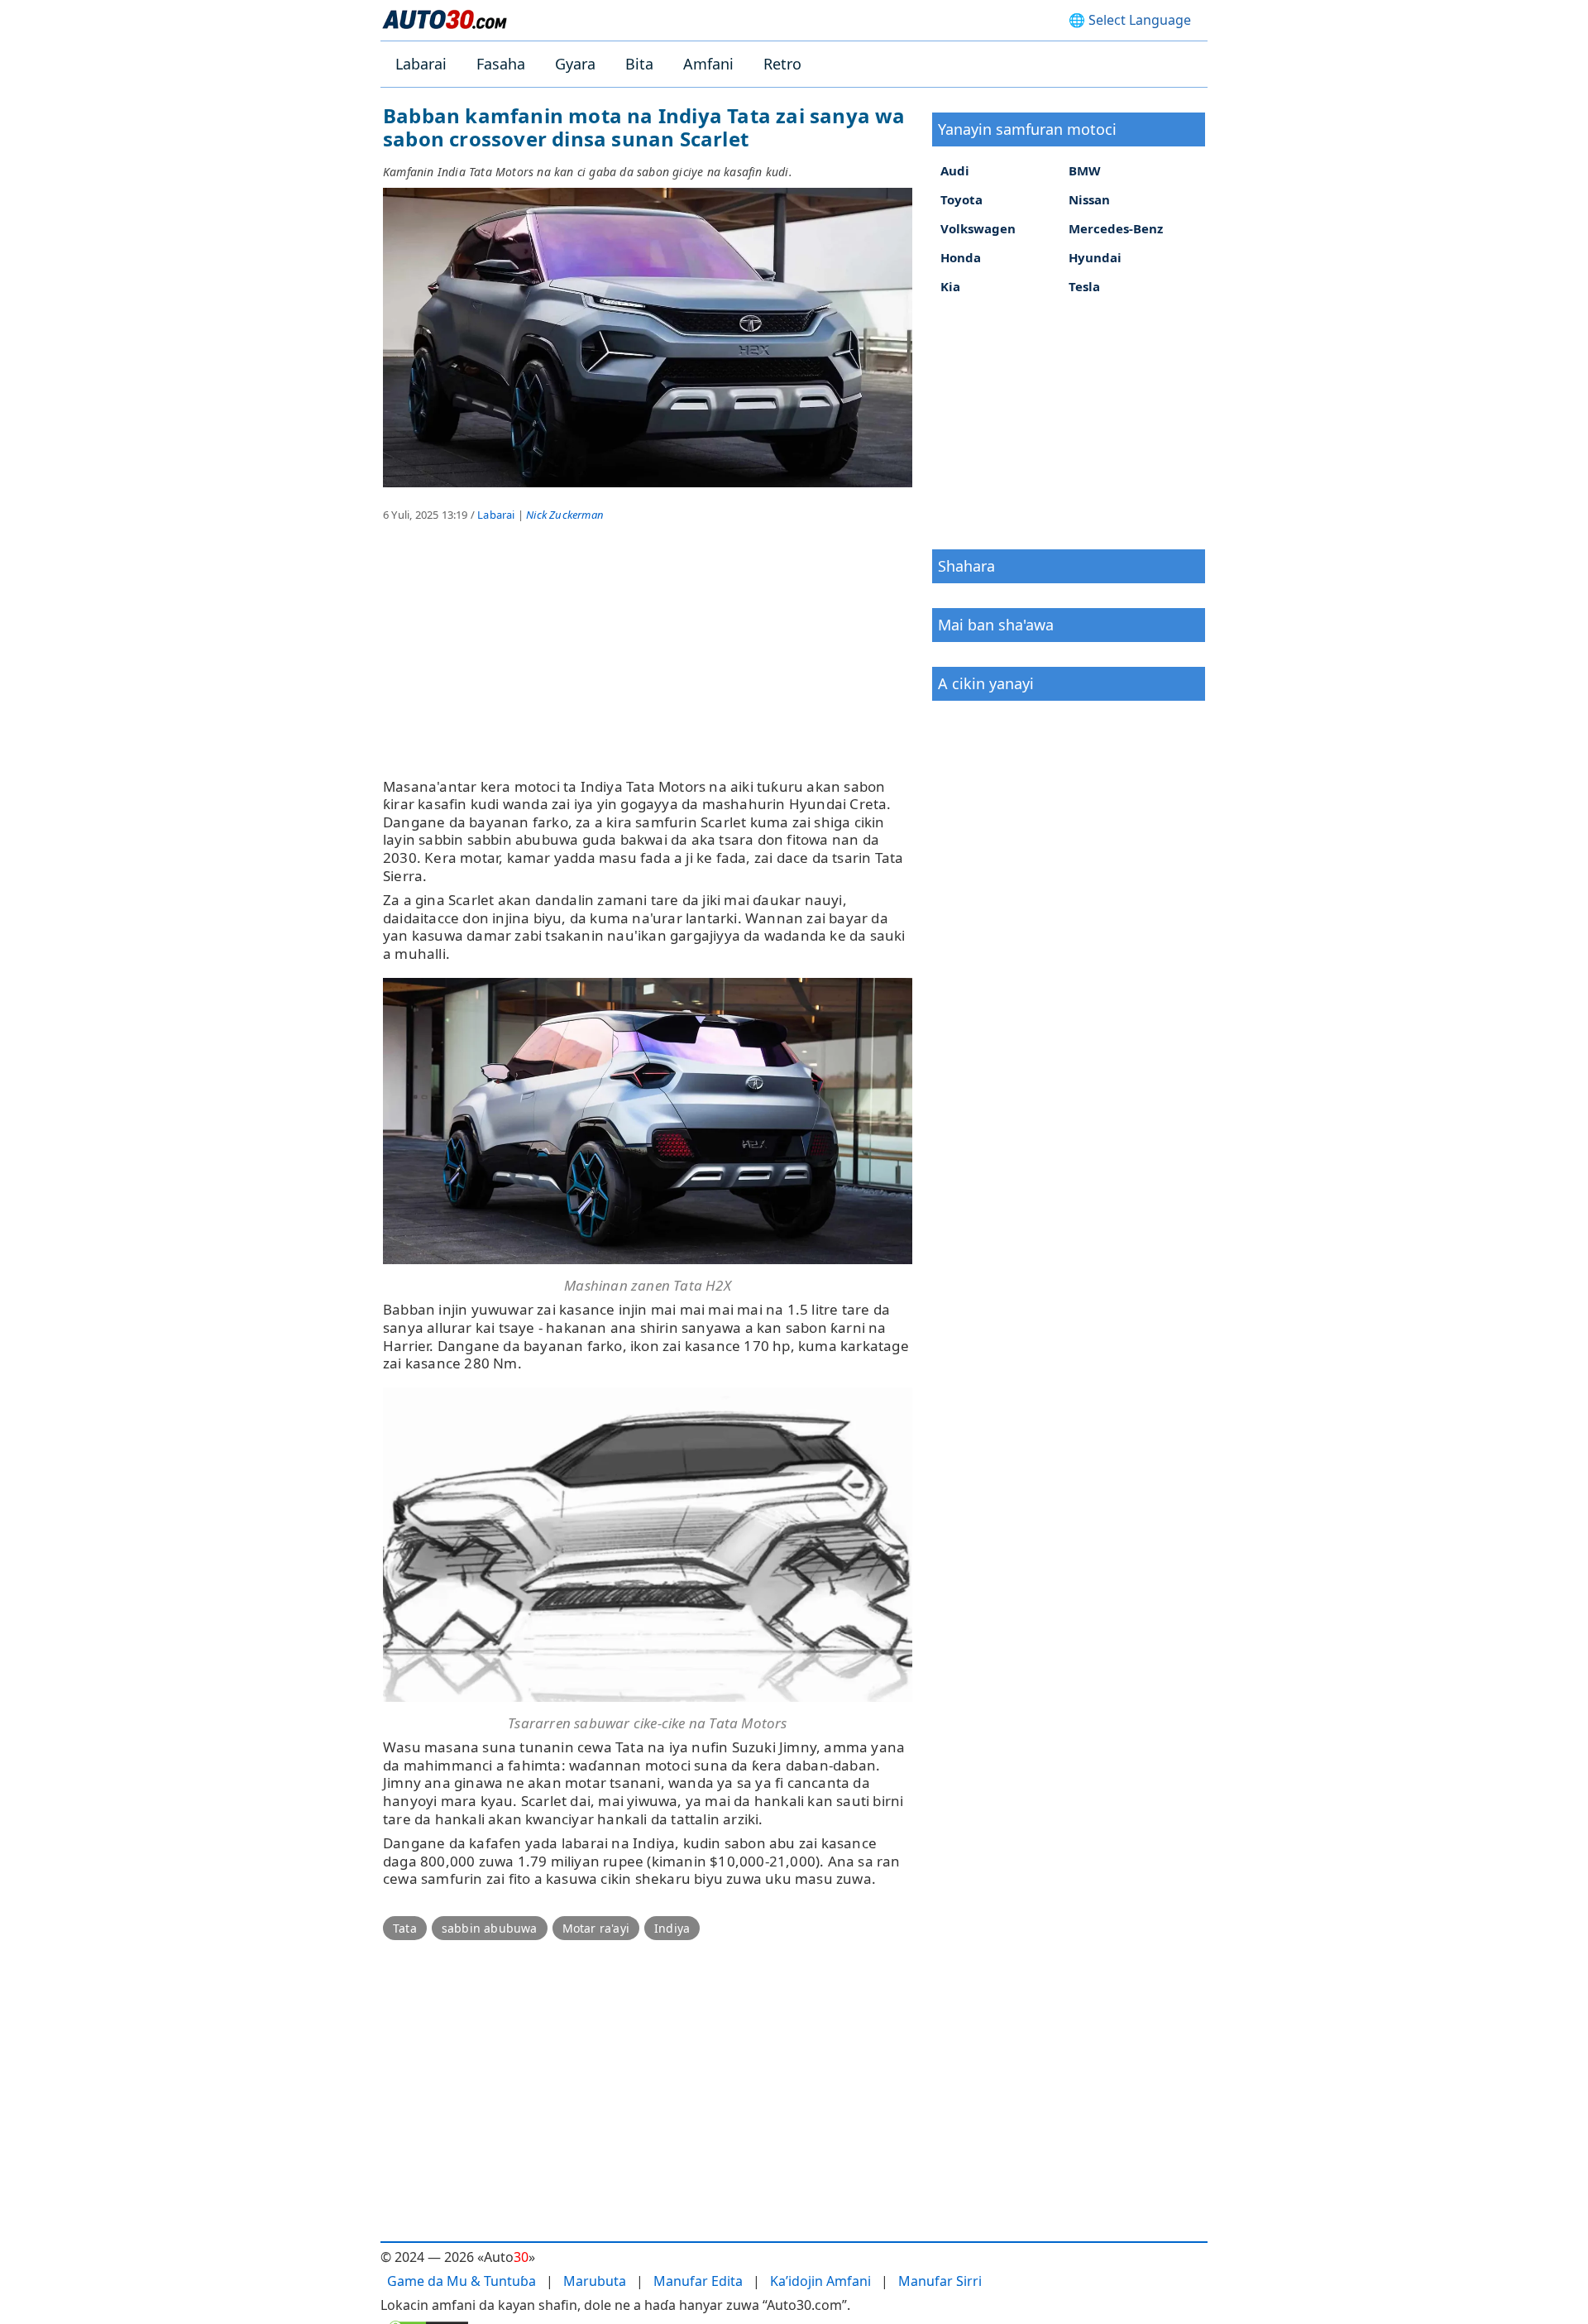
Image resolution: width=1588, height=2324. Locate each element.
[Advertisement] (648, 662)
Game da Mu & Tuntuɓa (462, 2281)
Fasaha (501, 64)
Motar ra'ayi (596, 1928)
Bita (639, 64)
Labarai (421, 64)
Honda (961, 257)
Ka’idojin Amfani (820, 2281)
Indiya (672, 1928)
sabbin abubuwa (490, 1928)
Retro (782, 64)
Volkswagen (978, 228)
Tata (405, 1928)
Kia (950, 286)
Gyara (575, 64)
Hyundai (1095, 257)
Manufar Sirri (940, 2281)
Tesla (1084, 286)
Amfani (708, 64)
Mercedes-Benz (1116, 228)
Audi (955, 170)
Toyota (961, 199)
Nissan (1089, 199)
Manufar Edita (698, 2281)
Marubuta (595, 2281)
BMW (1085, 170)
